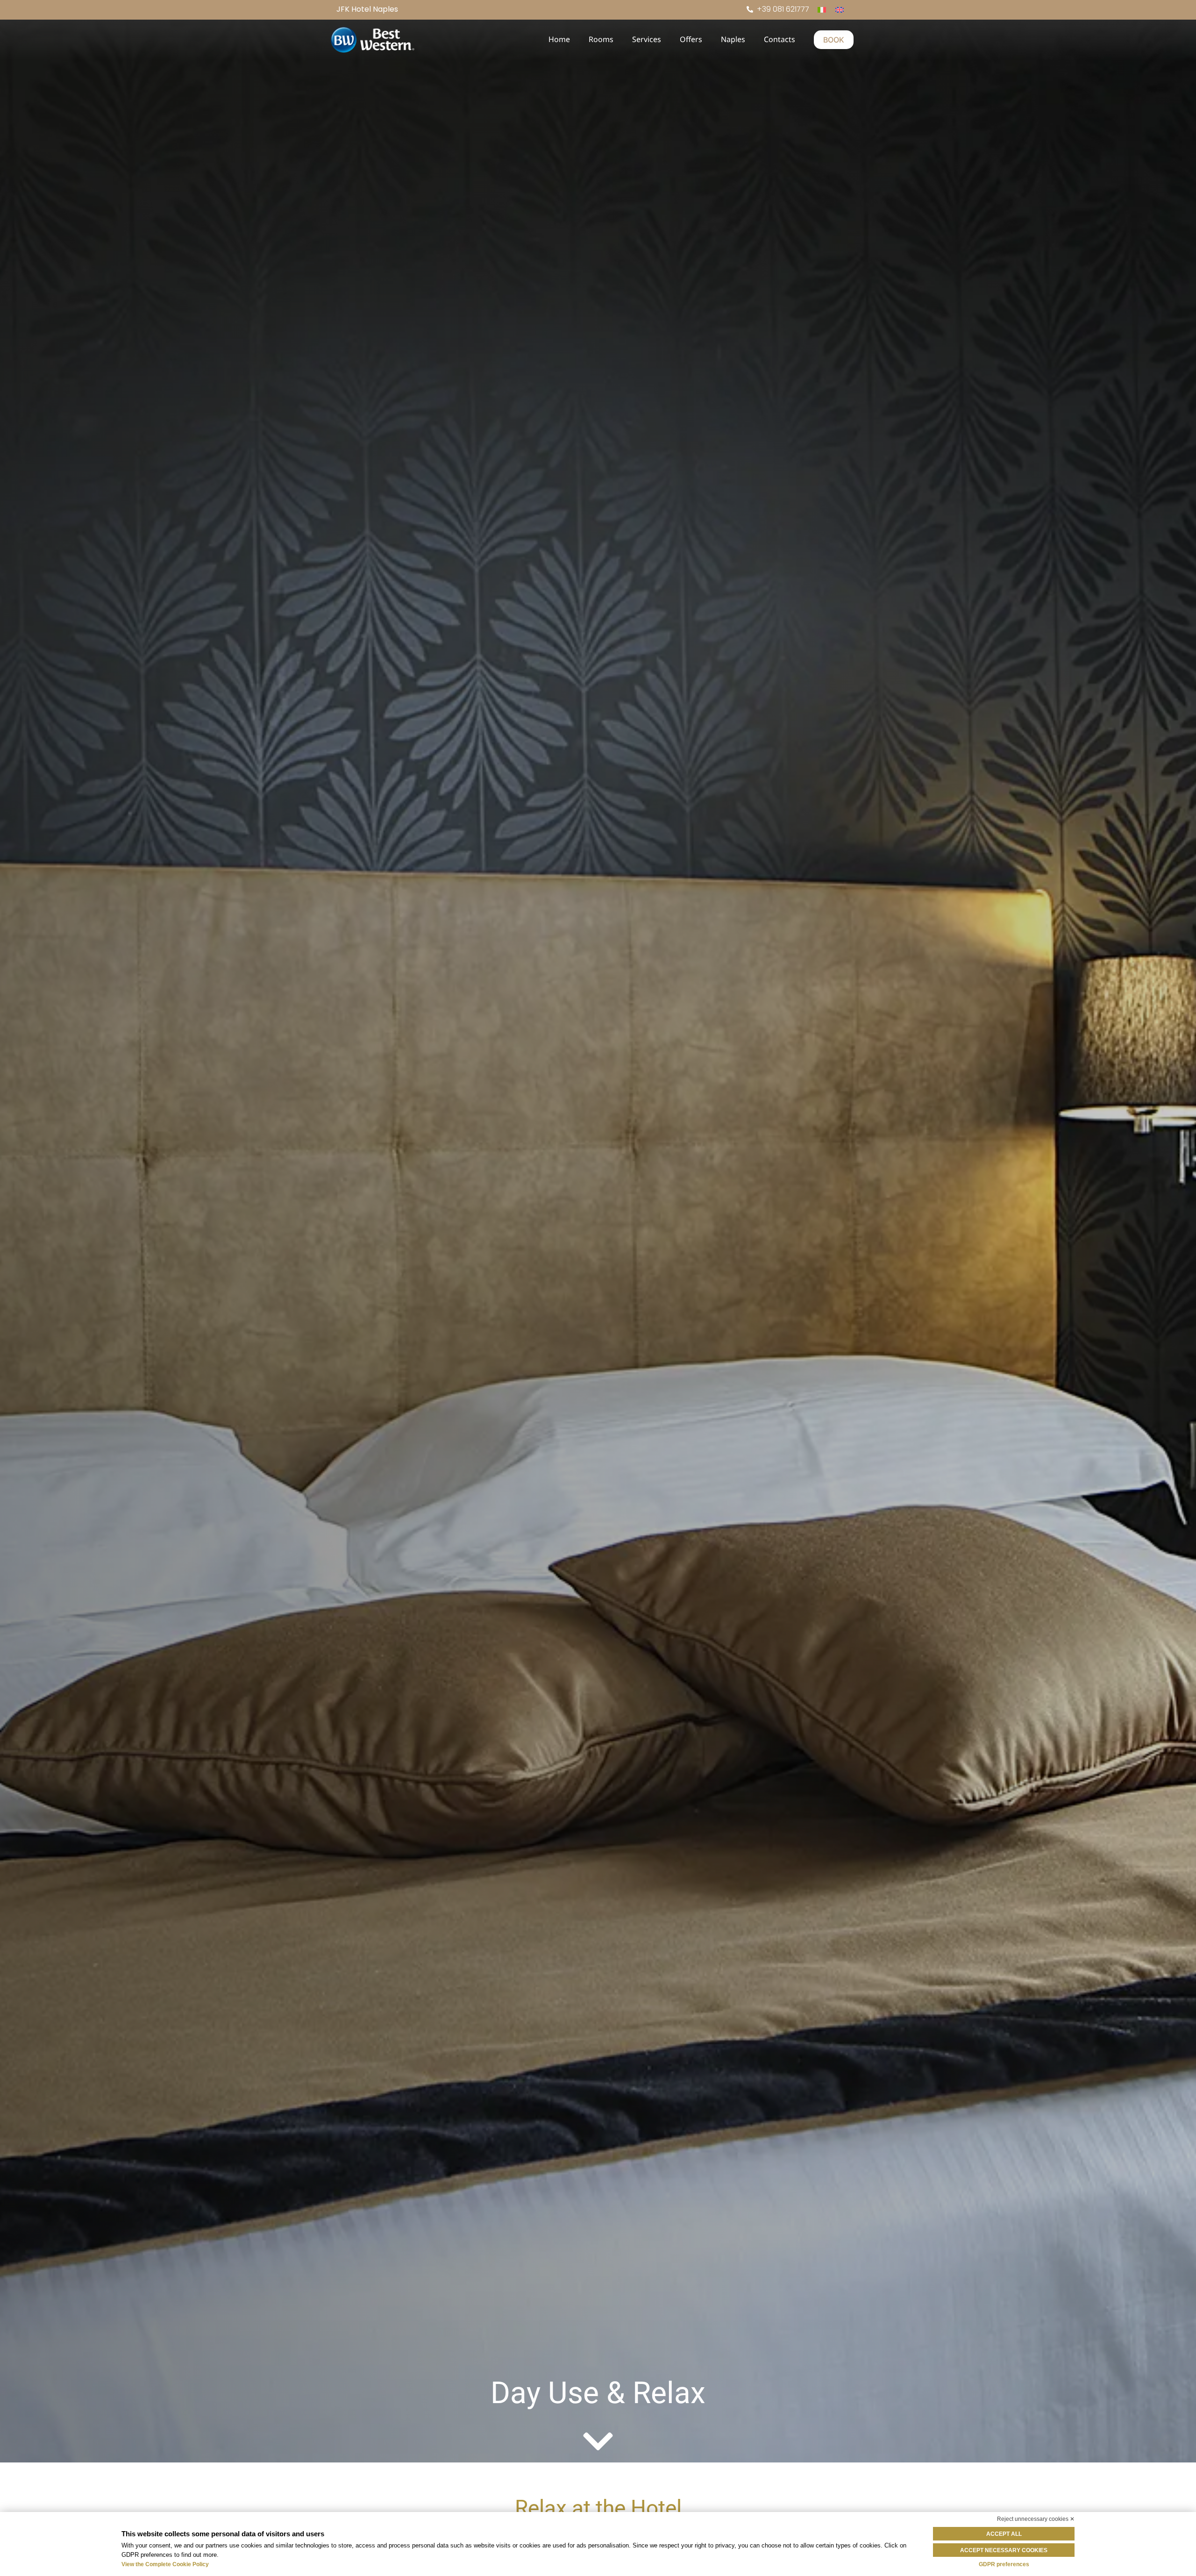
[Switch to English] (840, 10)
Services (647, 39)
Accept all (1004, 2534)
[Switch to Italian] (822, 10)
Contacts (780, 39)
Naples (733, 39)
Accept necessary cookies (1004, 2550)
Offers (691, 39)
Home (559, 39)
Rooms (601, 39)
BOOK (834, 40)
